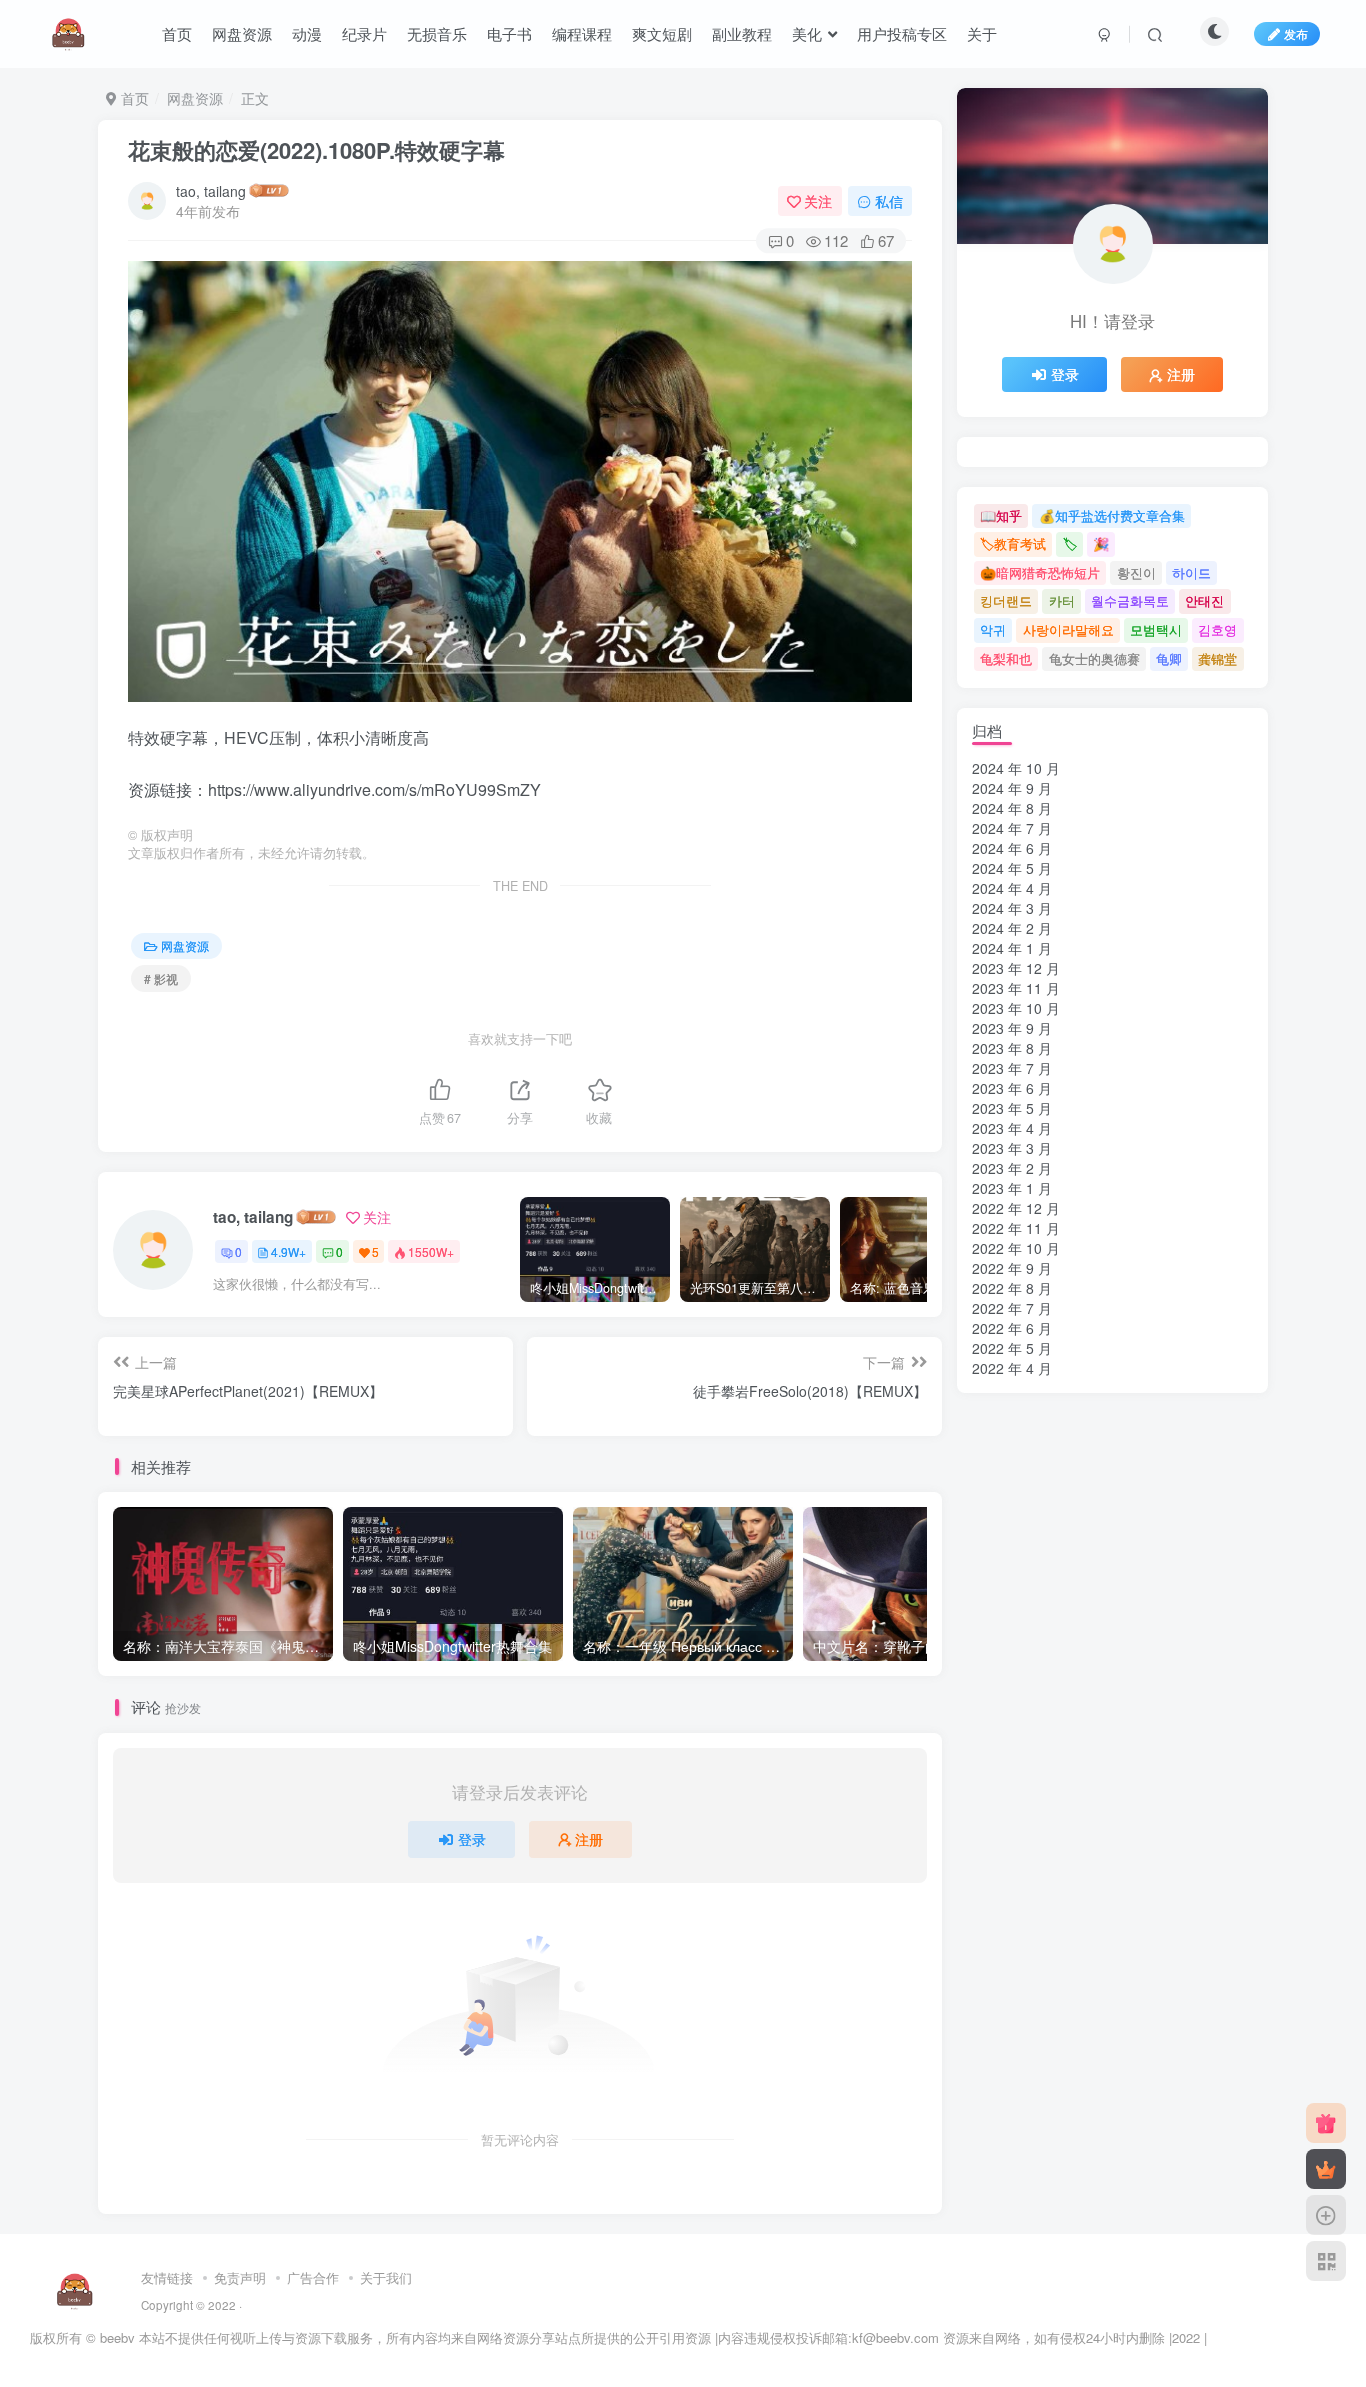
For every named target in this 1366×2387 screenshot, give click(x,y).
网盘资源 (242, 33)
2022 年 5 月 (1012, 1348)
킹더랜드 (1006, 600)
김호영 (1217, 629)
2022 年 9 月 (1012, 1268)
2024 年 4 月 (1012, 888)
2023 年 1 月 (1012, 1188)
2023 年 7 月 (1012, 1068)
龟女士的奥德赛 (1094, 658)
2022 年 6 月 (1012, 1328)
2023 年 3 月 (1012, 1148)
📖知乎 (1001, 515)
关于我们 (386, 2277)
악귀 (993, 629)
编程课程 (582, 33)
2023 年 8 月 (1012, 1048)
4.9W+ (288, 1251)
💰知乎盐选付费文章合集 (1112, 515)
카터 (1062, 600)
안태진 (1204, 600)
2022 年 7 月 (1012, 1308)
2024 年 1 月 (1012, 948)
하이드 (1191, 572)
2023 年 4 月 (1012, 1128)
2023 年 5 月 (1012, 1108)
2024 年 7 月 (1012, 828)
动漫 (307, 33)
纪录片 (364, 33)
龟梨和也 (1006, 658)
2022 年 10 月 (1016, 1248)
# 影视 (161, 978)
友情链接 (167, 2277)
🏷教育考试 (1013, 543)
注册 (589, 1839)
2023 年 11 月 (1016, 988)
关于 (982, 33)
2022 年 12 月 (1016, 1208)
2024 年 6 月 (1012, 848)
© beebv (110, 2337)
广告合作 (313, 2277)
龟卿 (1169, 658)
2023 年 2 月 (1012, 1168)
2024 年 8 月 (1012, 808)
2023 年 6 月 (1012, 1088)
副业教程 (742, 33)
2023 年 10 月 (1016, 1008)
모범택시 (1156, 629)
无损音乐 (437, 33)
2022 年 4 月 (1012, 1368)
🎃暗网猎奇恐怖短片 (1040, 572)
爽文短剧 (662, 33)
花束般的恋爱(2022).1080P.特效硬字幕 (316, 150)
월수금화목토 (1130, 600)
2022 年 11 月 (1016, 1228)
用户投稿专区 (902, 33)
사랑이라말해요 (1068, 629)
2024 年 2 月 (1012, 928)
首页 (177, 33)
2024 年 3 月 (1012, 908)
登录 (472, 1839)
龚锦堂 (1217, 658)
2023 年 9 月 (1012, 1028)
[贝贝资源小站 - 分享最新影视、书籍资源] (75, 2289)
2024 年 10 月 (1016, 768)
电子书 (509, 33)
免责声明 (240, 2277)
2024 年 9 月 (1012, 788)
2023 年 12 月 (1016, 968)
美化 (807, 33)
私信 (889, 201)
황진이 (1136, 572)
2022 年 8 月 (1012, 1288)
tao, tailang (211, 191)
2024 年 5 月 (1012, 868)
